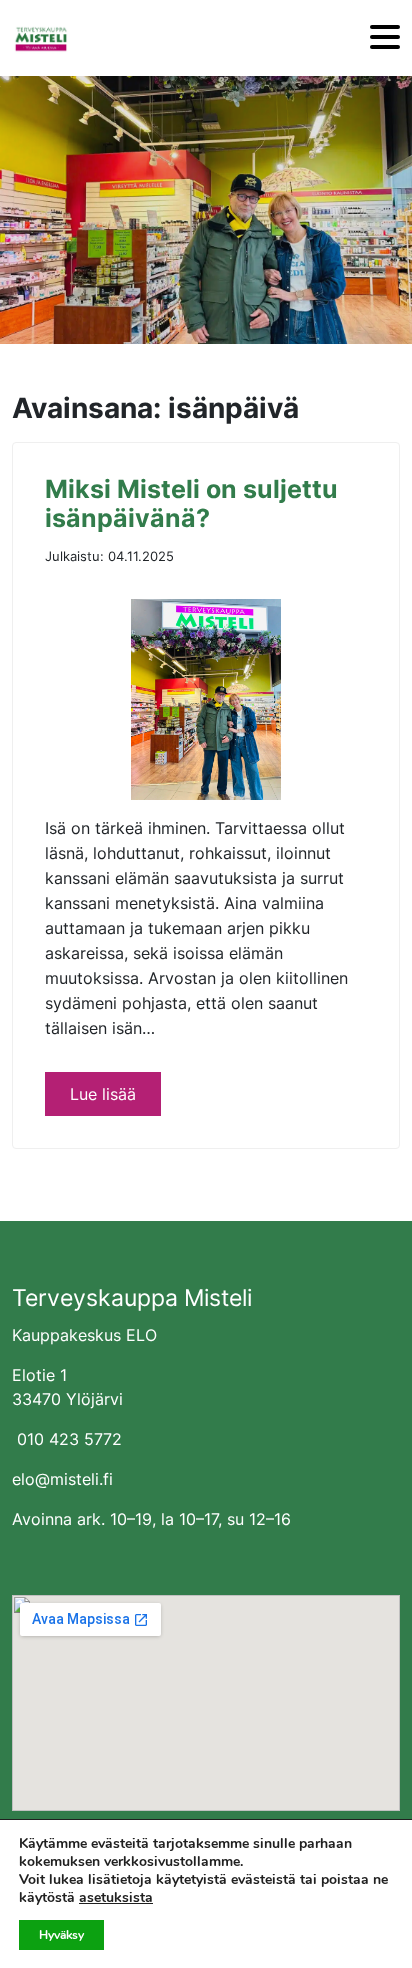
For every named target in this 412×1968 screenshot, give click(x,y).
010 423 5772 (69, 1439)
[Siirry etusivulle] (41, 38)
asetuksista (116, 1898)
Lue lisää (103, 1094)
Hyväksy (61, 1935)
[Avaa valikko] (385, 38)
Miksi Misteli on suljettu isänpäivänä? (191, 504)
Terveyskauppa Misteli (132, 1298)
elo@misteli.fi (62, 1479)
